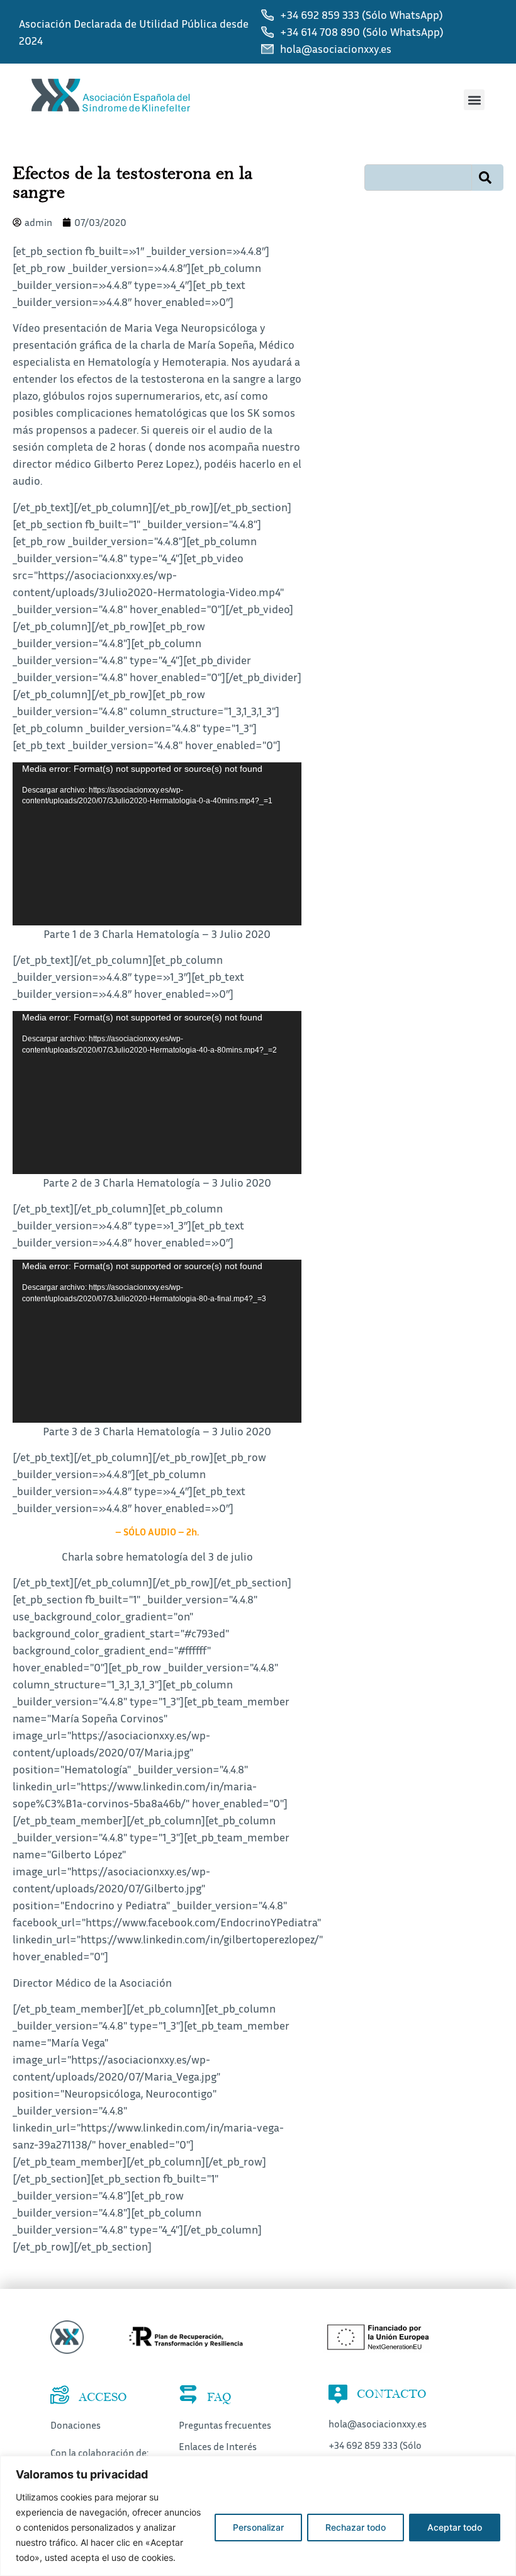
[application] (157, 844)
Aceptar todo (455, 2527)
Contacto (392, 2394)
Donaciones (76, 2425)
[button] (474, 100)
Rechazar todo (356, 2527)
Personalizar (258, 2527)
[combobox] (418, 178)
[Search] (488, 178)
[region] (258, 2516)
